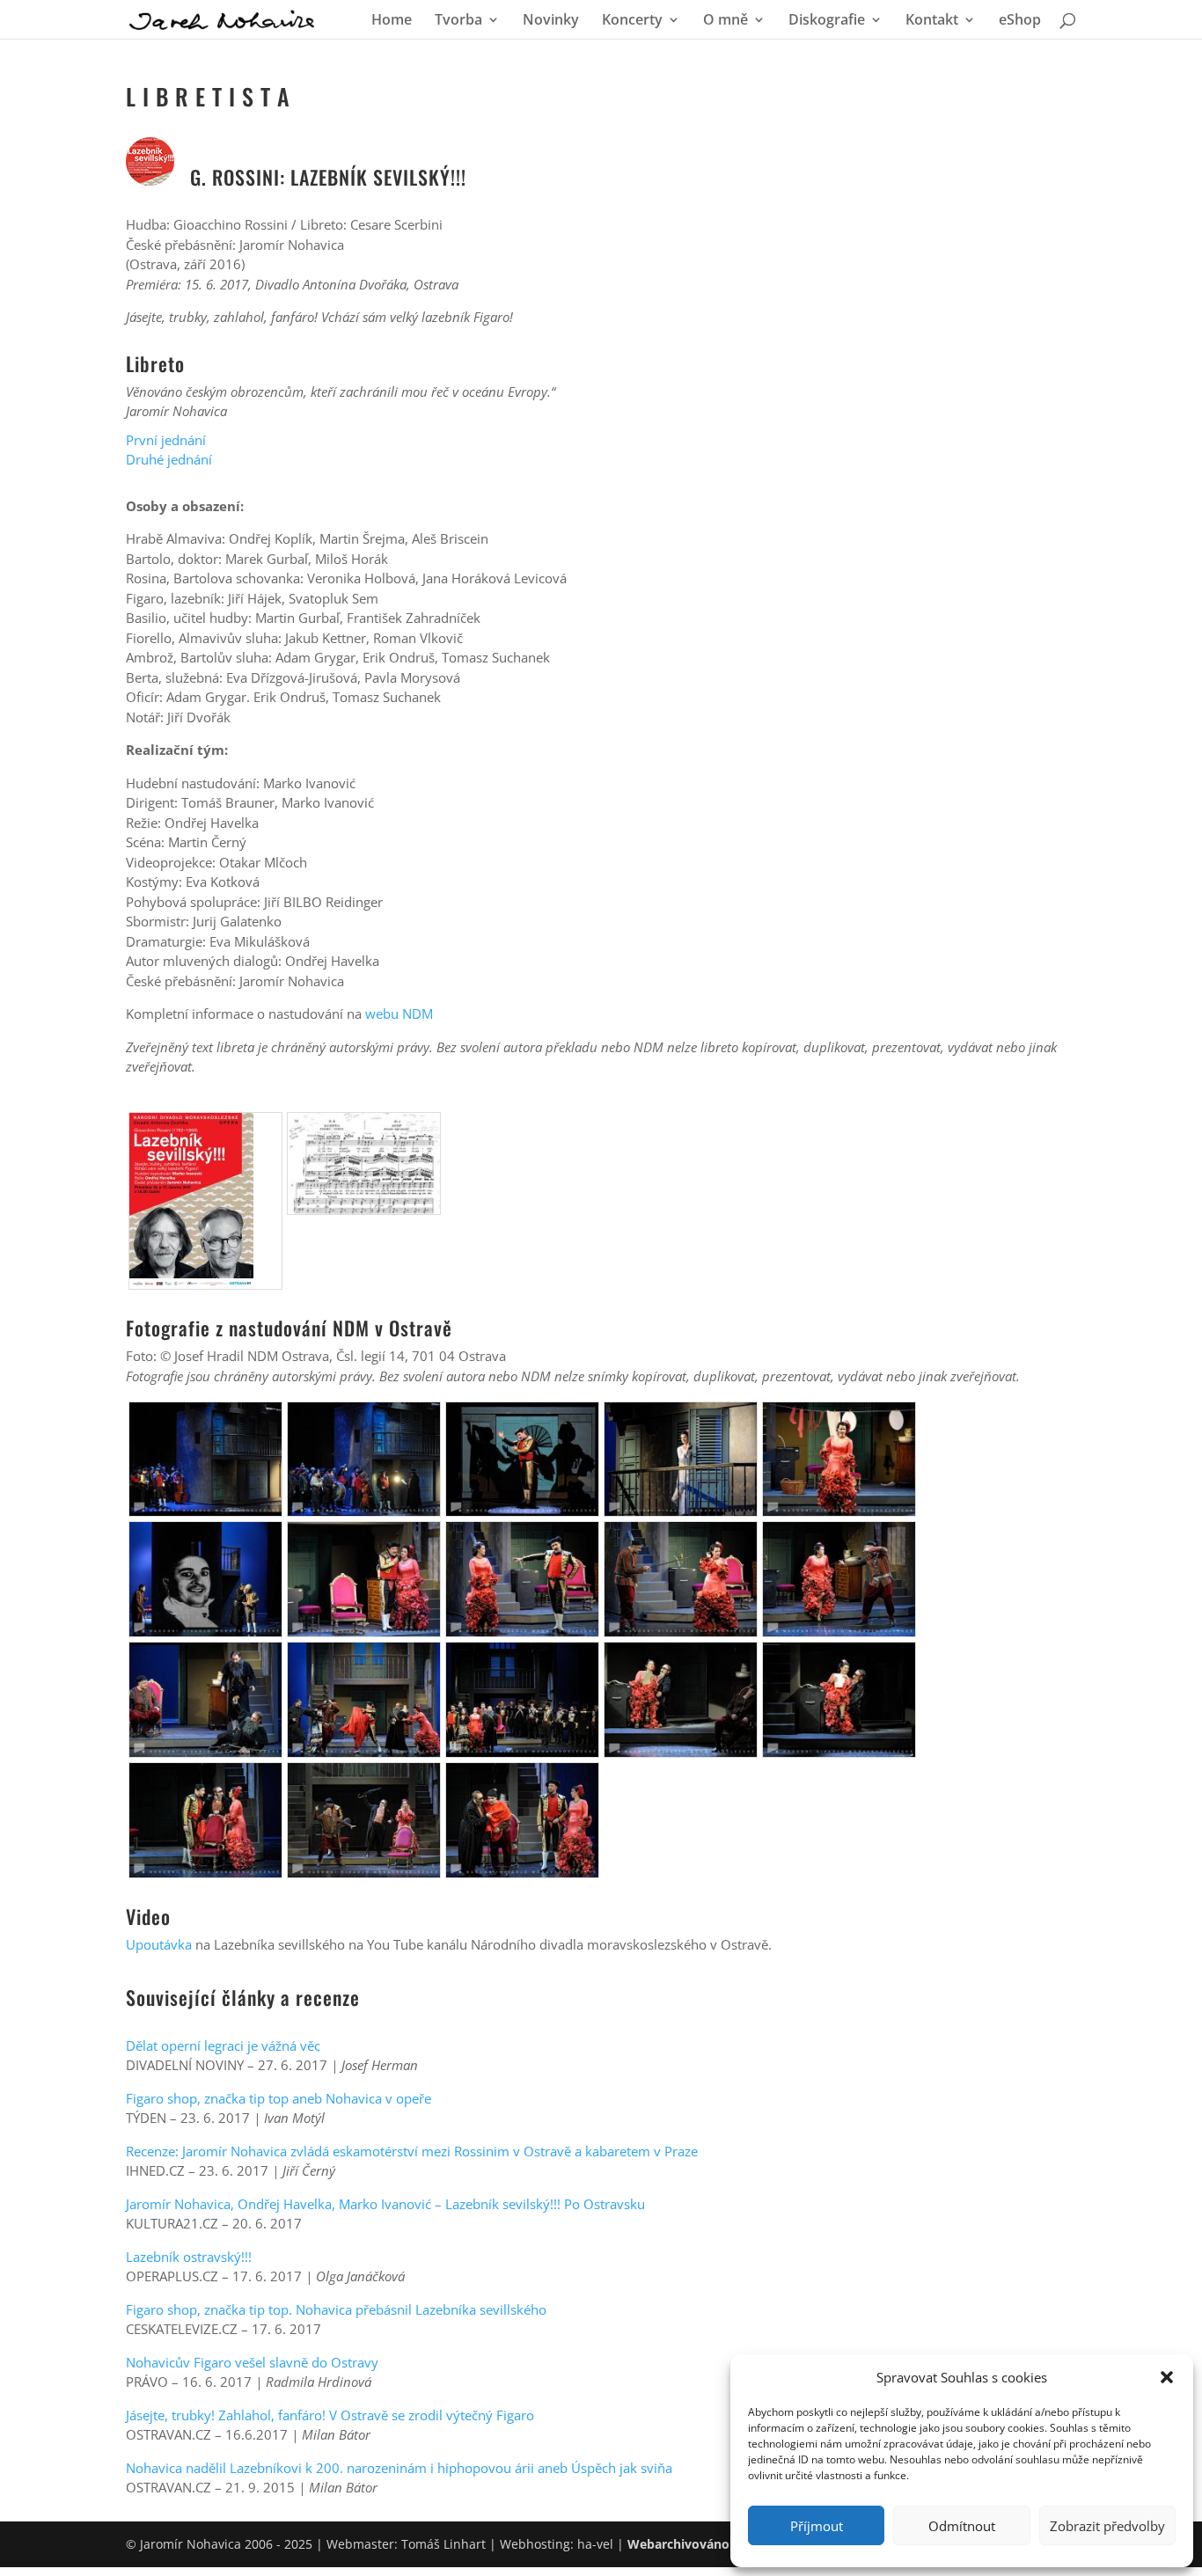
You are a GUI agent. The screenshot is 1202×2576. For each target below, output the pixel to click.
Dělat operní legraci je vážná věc (223, 2045)
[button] (1167, 2377)
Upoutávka (159, 1944)
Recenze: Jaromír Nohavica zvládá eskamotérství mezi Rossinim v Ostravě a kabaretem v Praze (412, 2151)
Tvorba (458, 21)
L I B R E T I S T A (208, 96)
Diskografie (827, 21)
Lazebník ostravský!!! (189, 2257)
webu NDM (399, 1014)
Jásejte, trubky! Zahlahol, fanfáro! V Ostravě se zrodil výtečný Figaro (330, 2415)
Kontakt (932, 21)
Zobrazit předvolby (1107, 2526)
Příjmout (817, 2526)
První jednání (166, 440)
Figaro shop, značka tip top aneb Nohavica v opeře (279, 2098)
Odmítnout (962, 2526)
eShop (1020, 21)
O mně (726, 21)
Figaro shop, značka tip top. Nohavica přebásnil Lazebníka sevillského (336, 2309)
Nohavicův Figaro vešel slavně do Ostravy (252, 2362)
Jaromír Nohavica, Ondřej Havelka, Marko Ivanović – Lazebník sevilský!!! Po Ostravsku (385, 2204)
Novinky (551, 21)
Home (392, 21)
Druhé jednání (169, 459)
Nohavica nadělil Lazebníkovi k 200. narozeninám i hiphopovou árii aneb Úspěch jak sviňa (399, 2468)
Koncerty (632, 21)
